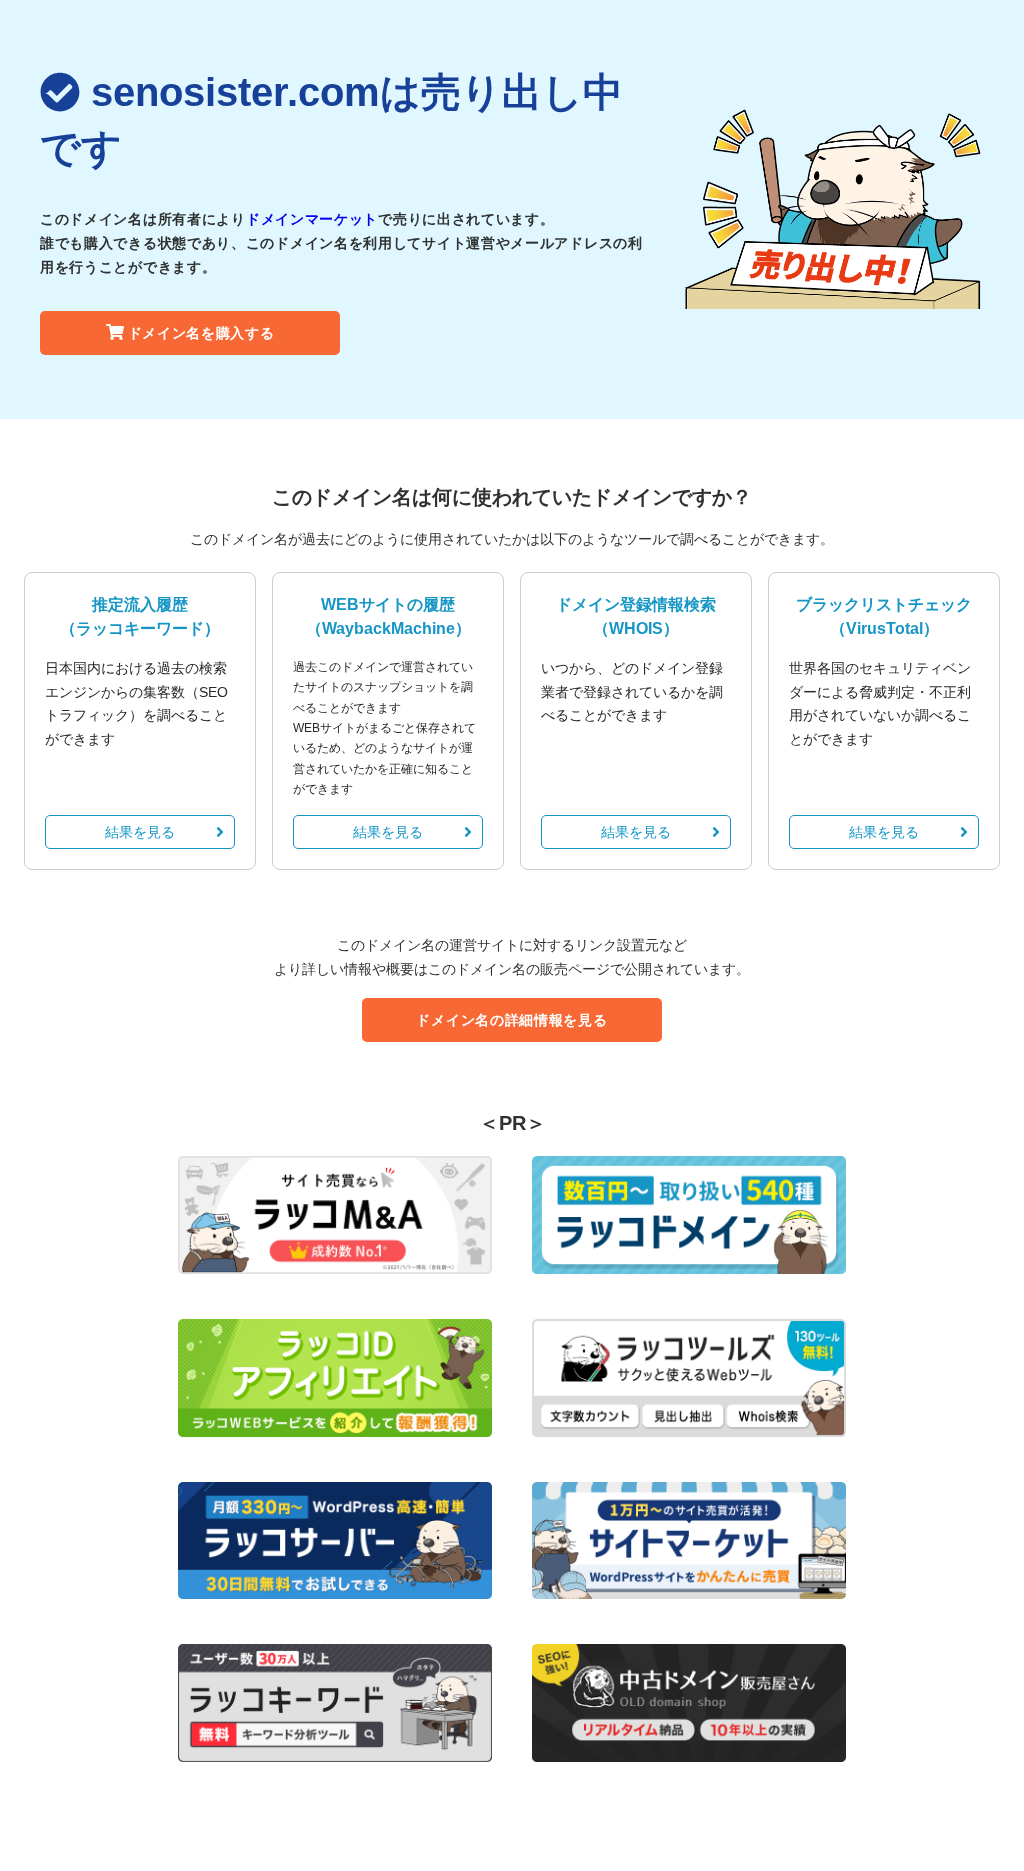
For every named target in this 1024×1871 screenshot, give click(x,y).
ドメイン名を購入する (201, 333)
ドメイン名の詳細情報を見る (511, 1020)
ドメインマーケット (312, 219)
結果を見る (140, 832)
